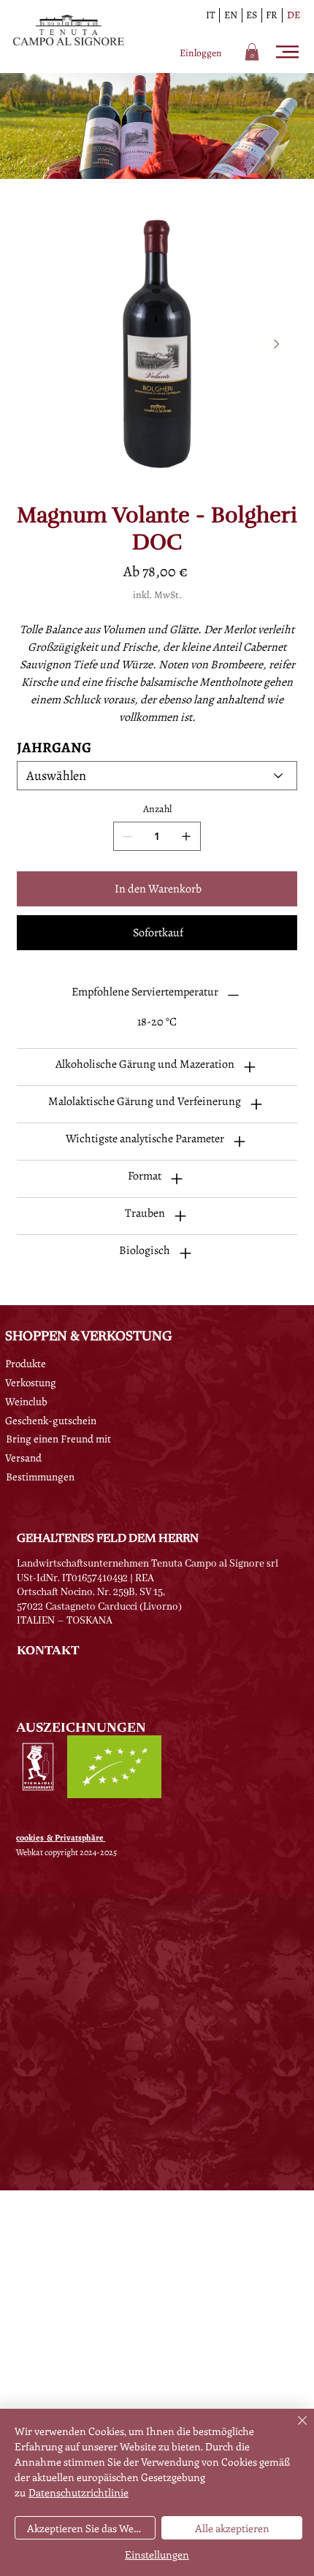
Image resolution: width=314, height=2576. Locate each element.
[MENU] (289, 52)
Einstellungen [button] (157, 2554)
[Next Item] (277, 344)
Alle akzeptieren (232, 2528)
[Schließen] (294, 2429)
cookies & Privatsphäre (61, 1838)
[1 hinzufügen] (186, 836)
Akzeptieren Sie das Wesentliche (91, 2528)
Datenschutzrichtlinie (78, 2492)
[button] (252, 52)
